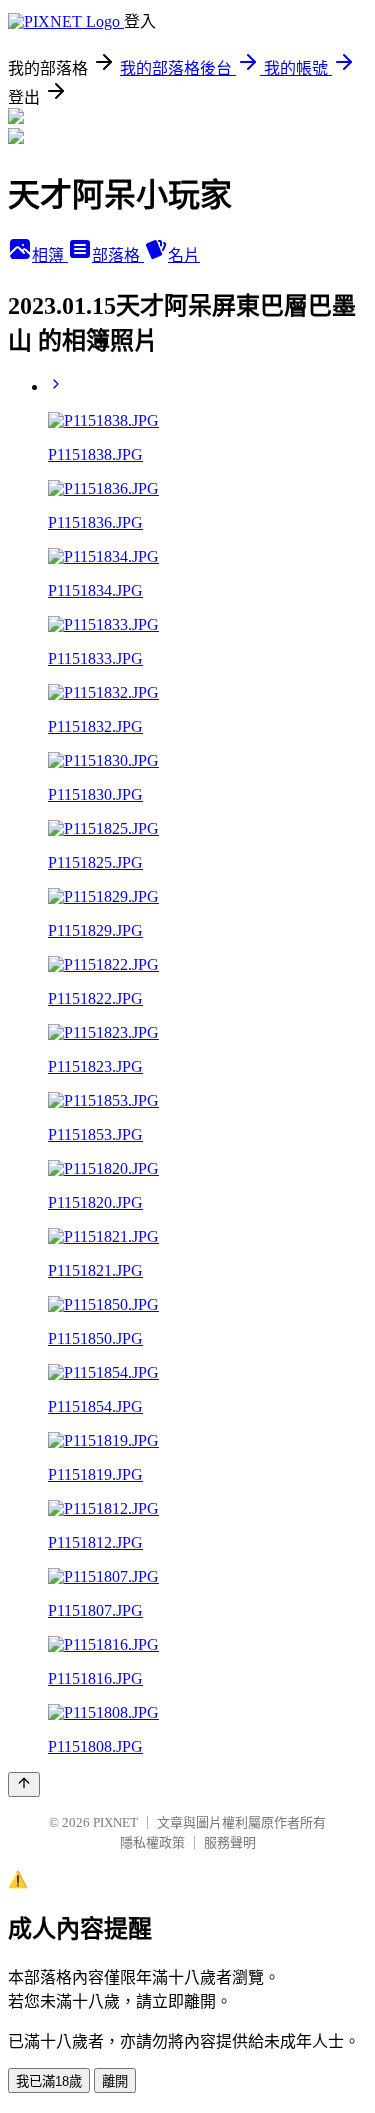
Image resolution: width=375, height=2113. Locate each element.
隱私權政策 (152, 1842)
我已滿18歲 (49, 2081)
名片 (184, 255)
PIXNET (115, 1822)
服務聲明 (230, 1842)
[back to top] (24, 1784)
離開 (115, 2081)
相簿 (50, 255)
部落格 (118, 255)
